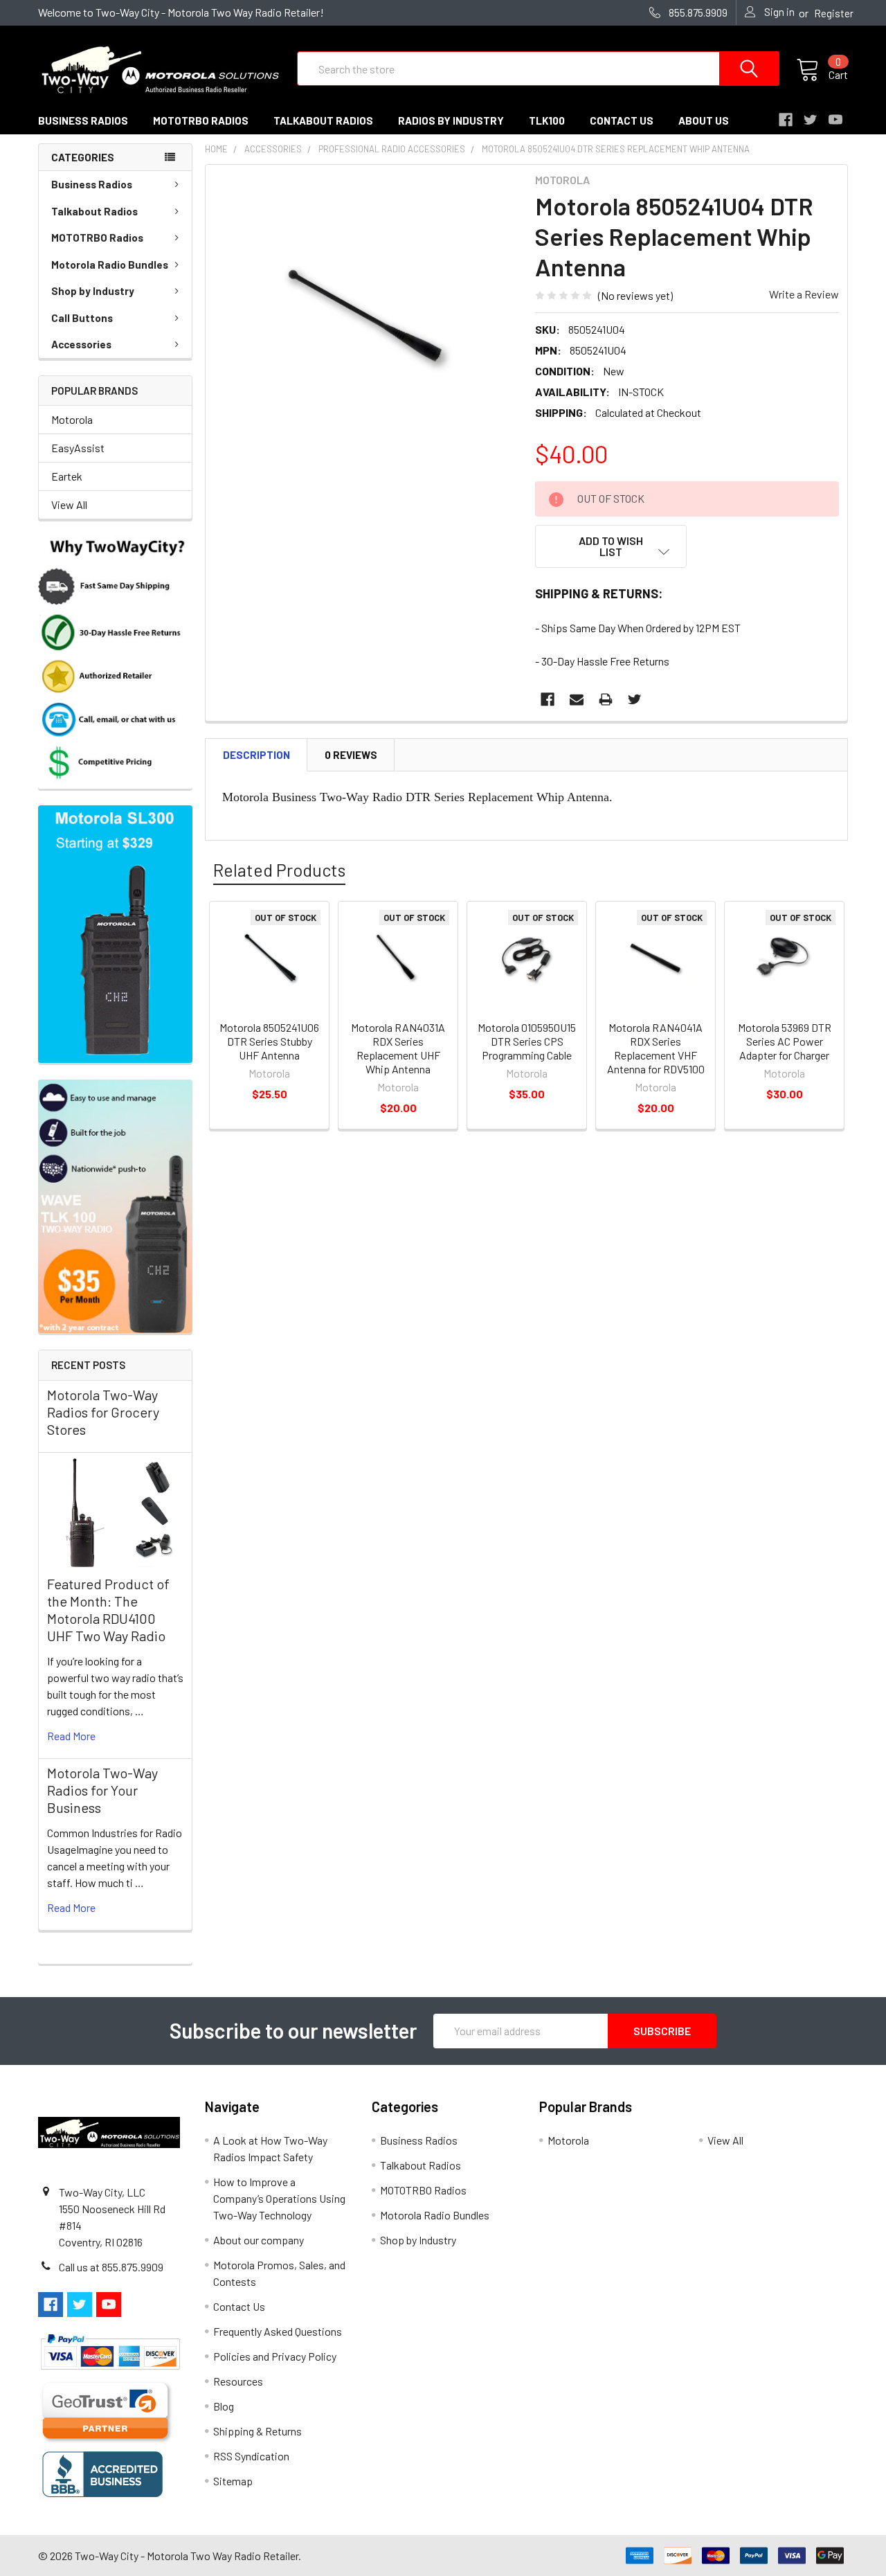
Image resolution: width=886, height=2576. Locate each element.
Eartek (67, 476)
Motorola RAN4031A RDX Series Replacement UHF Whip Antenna (398, 1048)
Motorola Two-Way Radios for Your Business (102, 1790)
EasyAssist (78, 448)
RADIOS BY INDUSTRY (451, 120)
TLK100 (547, 120)
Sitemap (233, 2481)
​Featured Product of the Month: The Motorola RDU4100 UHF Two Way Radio (108, 1610)
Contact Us (239, 2306)
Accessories (81, 344)
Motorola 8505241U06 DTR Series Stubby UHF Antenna (269, 1041)
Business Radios (92, 184)
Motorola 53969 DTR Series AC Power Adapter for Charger (785, 1041)
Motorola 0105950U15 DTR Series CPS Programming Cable (527, 1041)
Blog (224, 2406)
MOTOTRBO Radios (97, 238)
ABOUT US (704, 120)
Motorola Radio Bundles (110, 265)
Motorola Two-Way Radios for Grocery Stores (103, 1412)
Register (834, 13)
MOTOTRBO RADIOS (201, 120)
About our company (259, 2240)
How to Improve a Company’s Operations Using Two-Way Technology (279, 2198)
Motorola (72, 419)
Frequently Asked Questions (278, 2331)
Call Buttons (82, 318)
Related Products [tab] (279, 870)
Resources (238, 2381)
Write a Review (804, 294)
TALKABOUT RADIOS (323, 120)
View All (69, 504)
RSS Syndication (251, 2456)
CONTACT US (622, 120)
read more (71, 1736)
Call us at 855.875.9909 (111, 2267)
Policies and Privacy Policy (275, 2356)
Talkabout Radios (94, 211)
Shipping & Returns (257, 2431)
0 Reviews (351, 755)
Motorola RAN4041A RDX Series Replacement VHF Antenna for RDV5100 (656, 1048)
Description (256, 755)
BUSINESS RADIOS (83, 120)
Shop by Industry (93, 291)
